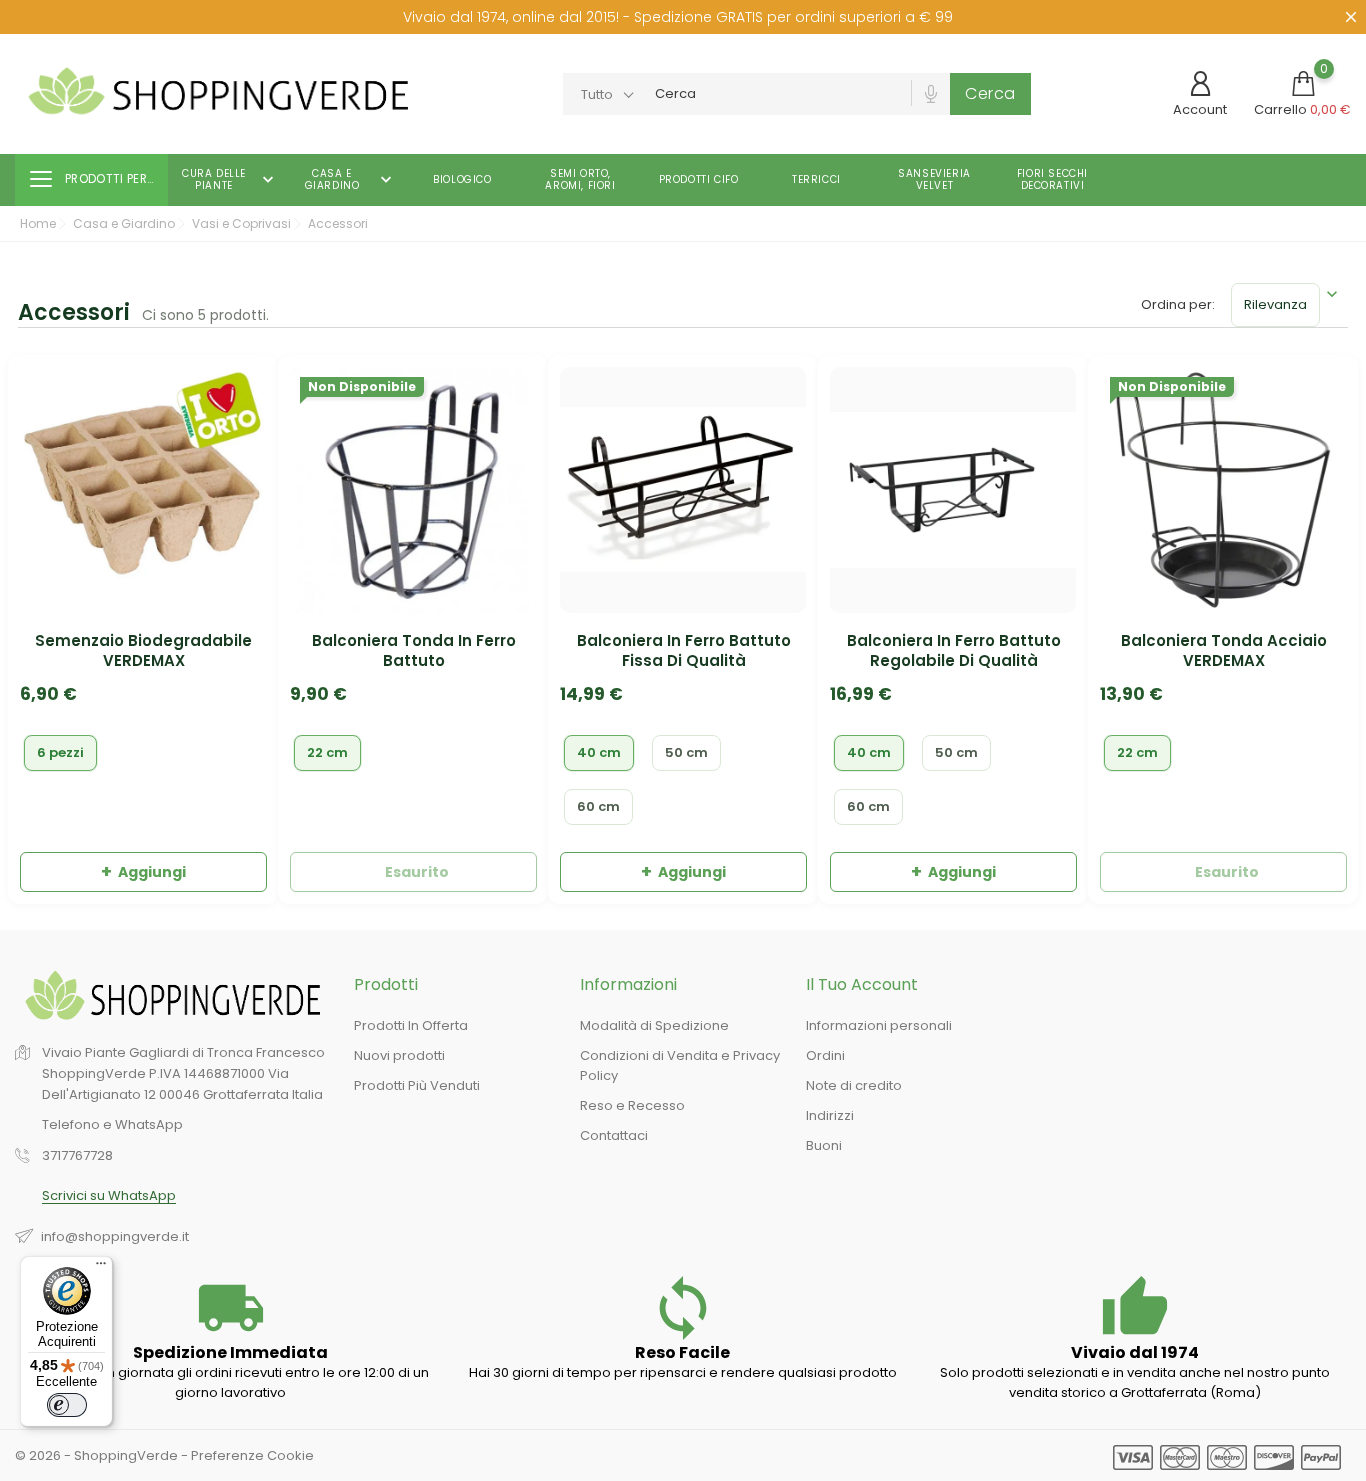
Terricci (816, 179)
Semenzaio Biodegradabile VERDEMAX (143, 651)
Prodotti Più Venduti (417, 1085)
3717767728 (77, 1156)
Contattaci (614, 1135)
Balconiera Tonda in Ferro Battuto (414, 651)
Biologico (462, 179)
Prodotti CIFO (699, 179)
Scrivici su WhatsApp (109, 1196)
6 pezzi (60, 752)
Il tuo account (862, 984)
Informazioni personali (879, 1025)
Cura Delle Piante (230, 179)
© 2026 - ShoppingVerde (98, 1455)
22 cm (327, 752)
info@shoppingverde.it (115, 1236)
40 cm (599, 752)
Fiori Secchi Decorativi (1052, 179)
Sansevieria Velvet (934, 179)
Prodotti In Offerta (411, 1025)
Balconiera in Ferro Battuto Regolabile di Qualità (954, 651)
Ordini (825, 1055)
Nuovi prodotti (399, 1055)
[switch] (67, 1405)
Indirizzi (830, 1115)
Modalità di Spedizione (654, 1025)
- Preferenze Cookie (247, 1455)
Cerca (990, 93)
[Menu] (101, 1268)
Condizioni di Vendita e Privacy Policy (680, 1065)
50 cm (686, 752)
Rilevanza (1275, 304)
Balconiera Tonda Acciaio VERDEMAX (1224, 651)
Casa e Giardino (350, 179)
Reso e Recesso (632, 1105)
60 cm (598, 806)
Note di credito (854, 1085)
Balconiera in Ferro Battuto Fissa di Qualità (684, 651)
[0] (1303, 83)
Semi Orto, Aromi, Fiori (580, 179)
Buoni (824, 1145)
